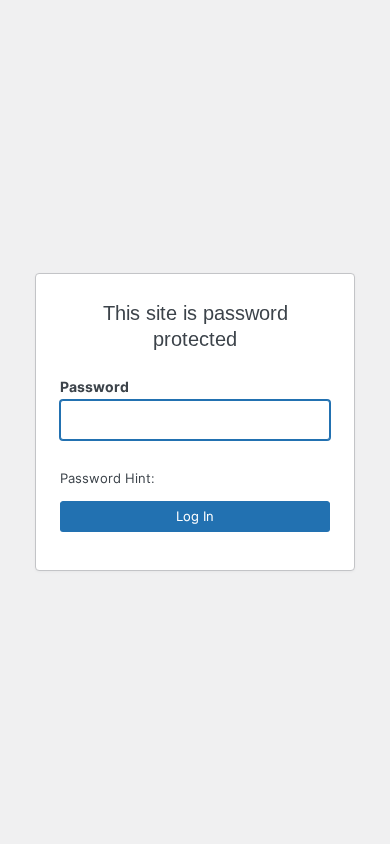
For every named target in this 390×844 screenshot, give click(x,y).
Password (94, 386)
